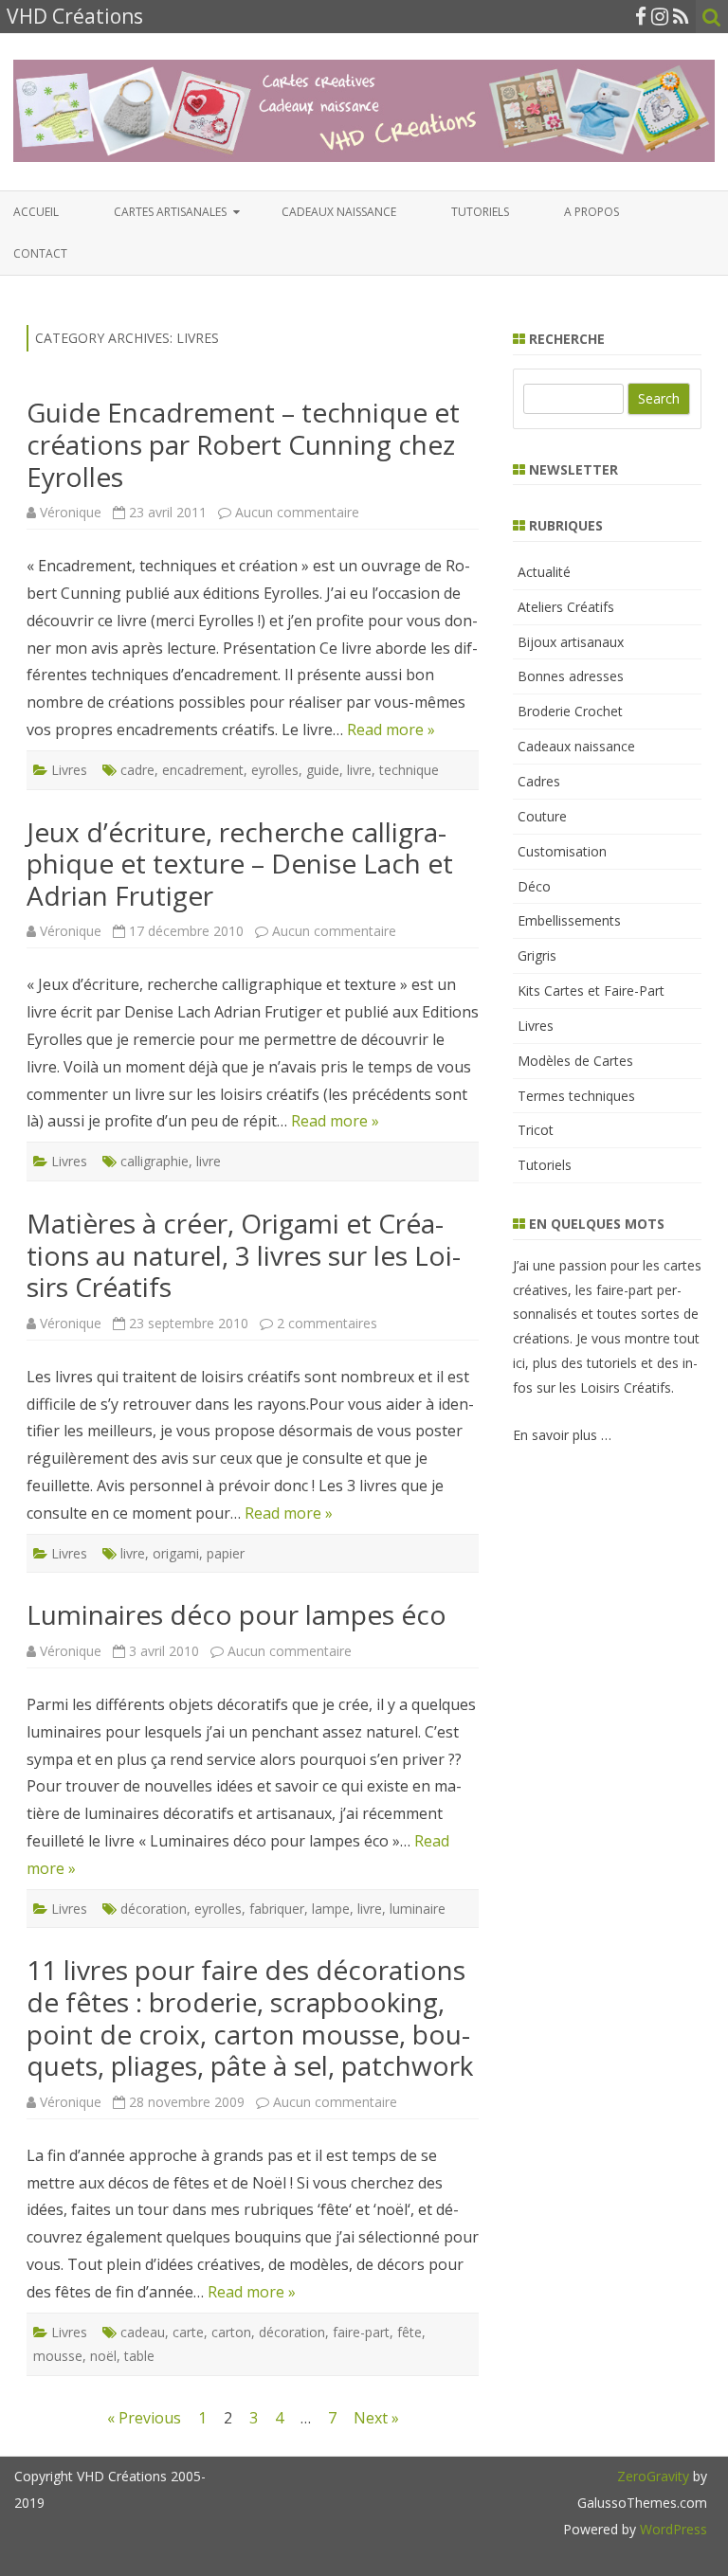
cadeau (143, 2332)
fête (409, 2332)
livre (359, 770)
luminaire (418, 1909)
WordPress (672, 2529)
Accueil (36, 212)
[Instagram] (660, 16)
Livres (69, 770)
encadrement (203, 770)
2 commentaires (327, 1323)
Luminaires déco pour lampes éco (237, 1614)
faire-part (361, 2332)
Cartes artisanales (170, 212)
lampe (331, 1909)
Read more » (391, 730)
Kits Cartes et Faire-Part (591, 991)
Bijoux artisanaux (571, 642)
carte (188, 2332)
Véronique (71, 512)
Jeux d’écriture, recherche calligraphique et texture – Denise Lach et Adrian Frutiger (240, 864)
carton (231, 2332)
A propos (591, 212)
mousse (58, 2356)
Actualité (544, 572)
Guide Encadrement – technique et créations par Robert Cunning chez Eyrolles (243, 444)
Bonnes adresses (571, 676)
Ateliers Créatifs (566, 607)
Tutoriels (480, 212)
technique (409, 770)
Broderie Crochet (570, 711)
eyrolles (275, 770)
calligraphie (155, 1161)
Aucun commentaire (297, 512)
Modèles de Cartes (575, 1061)
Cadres (539, 781)
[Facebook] (641, 16)
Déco (534, 886)
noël (103, 2356)
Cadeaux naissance (339, 212)
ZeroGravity (653, 2476)
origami (176, 1553)
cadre (137, 770)
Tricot (536, 1130)
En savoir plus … (562, 1435)
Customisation (562, 851)
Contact (40, 253)
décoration (154, 1909)
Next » (376, 2418)
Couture (542, 816)
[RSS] (681, 16)
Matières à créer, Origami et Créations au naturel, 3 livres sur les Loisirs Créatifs (244, 1255)
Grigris (537, 955)
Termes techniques (576, 1096)
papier (226, 1553)
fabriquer (277, 1909)
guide (323, 770)
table (139, 2356)
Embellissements (569, 920)
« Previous (144, 2418)
